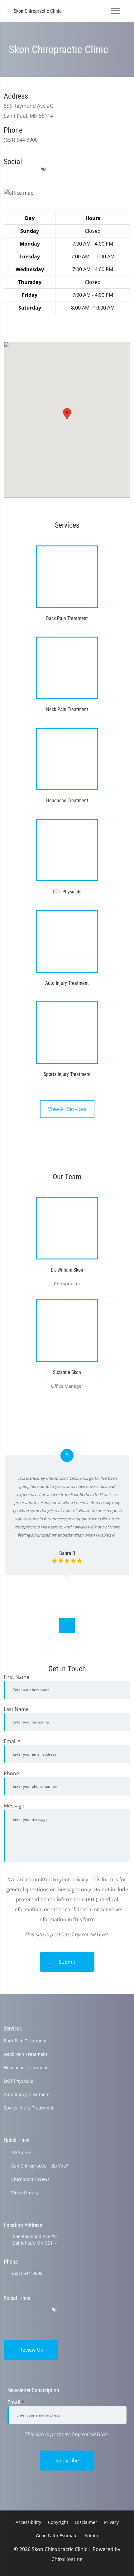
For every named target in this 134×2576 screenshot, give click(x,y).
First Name (17, 1677)
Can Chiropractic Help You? (40, 2166)
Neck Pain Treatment (26, 2054)
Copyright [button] (58, 2522)
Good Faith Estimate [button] (57, 2536)
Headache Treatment (26, 2068)
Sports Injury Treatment (29, 2108)
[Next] (67, 1625)
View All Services (67, 1109)
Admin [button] (91, 2536)
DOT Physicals (18, 2081)
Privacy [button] (111, 2522)
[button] (67, 414)
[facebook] (19, 170)
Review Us (31, 2350)
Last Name (16, 1709)
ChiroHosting (67, 2559)
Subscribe (67, 2461)
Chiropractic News (30, 2179)
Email (12, 1741)
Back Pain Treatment (25, 2041)
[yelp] (32, 170)
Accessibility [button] (28, 2522)
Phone (11, 1773)
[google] (7, 170)
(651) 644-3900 (27, 2273)
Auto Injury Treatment (27, 2094)
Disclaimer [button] (86, 2522)
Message (14, 1806)
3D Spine (21, 2152)
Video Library (25, 2193)
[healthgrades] (44, 170)
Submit (67, 1962)
